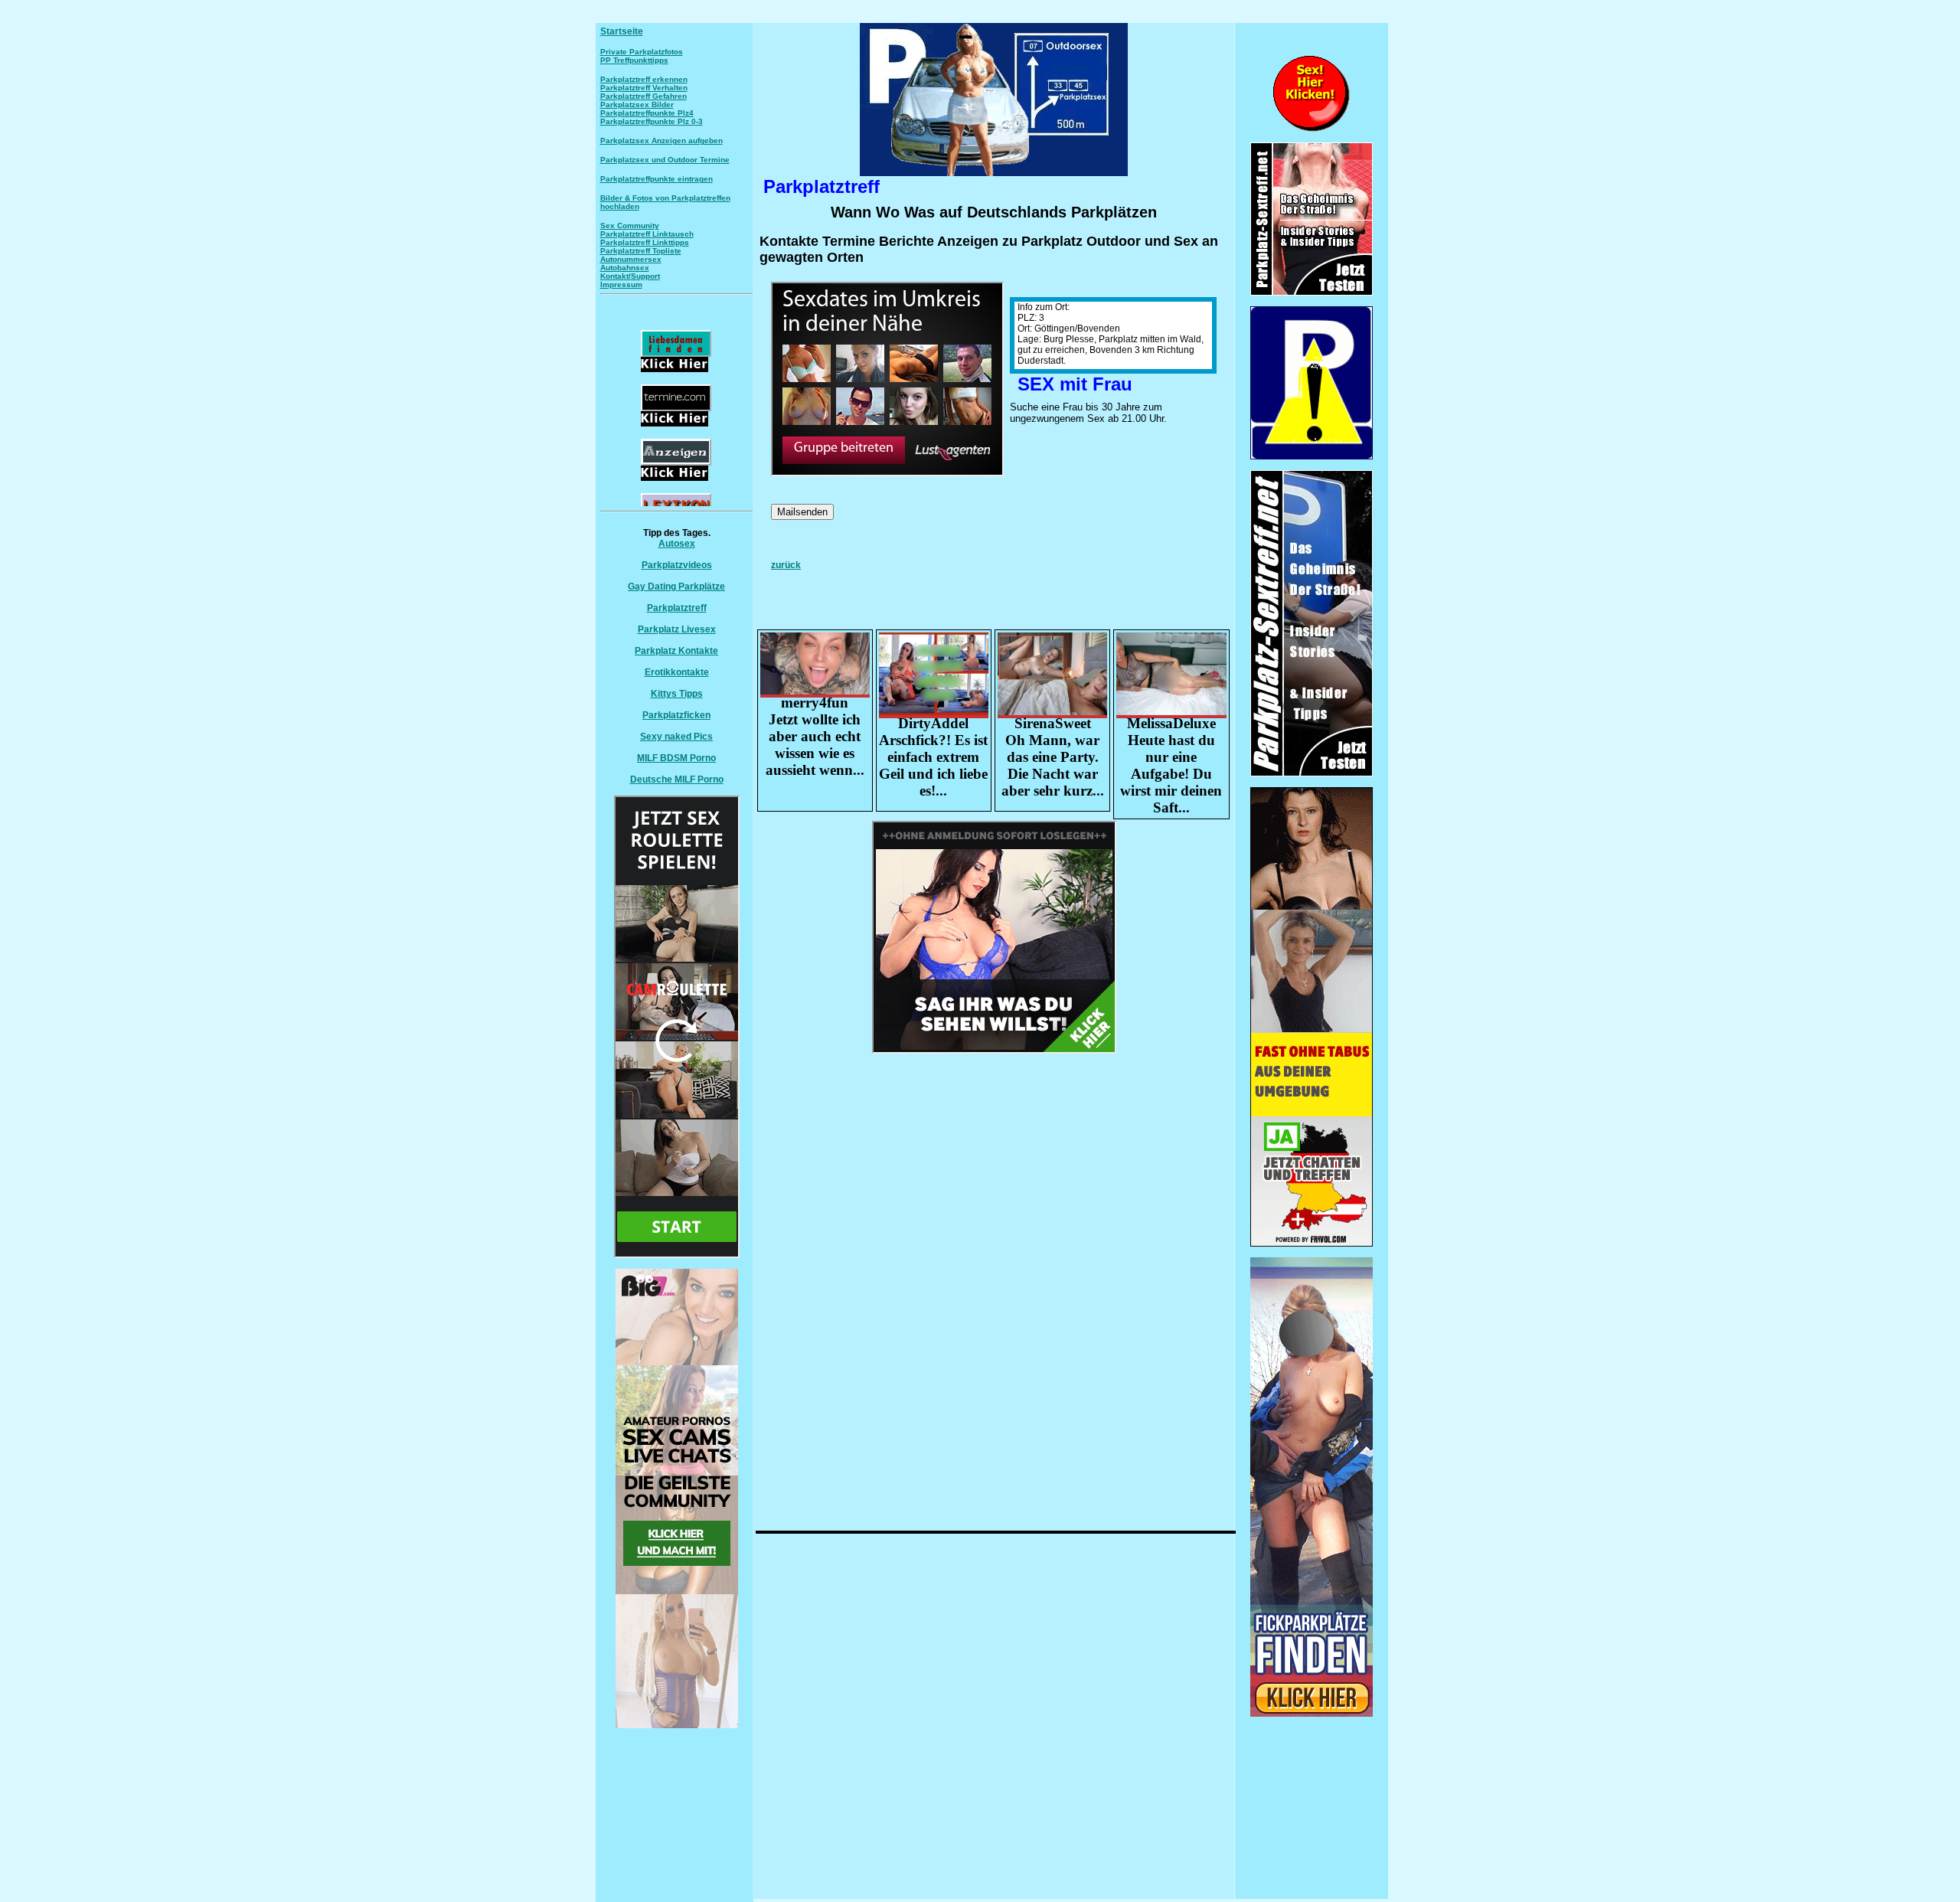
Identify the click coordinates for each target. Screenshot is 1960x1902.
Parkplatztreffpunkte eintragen (657, 179)
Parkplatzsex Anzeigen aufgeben (661, 141)
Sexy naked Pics (676, 737)
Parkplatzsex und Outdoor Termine (665, 160)
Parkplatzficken (676, 715)
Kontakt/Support (630, 276)
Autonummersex (631, 259)
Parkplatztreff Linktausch (647, 234)
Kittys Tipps (677, 694)
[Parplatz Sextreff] (1312, 773)
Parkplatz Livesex (677, 629)
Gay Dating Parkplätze (676, 587)
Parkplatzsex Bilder (637, 105)
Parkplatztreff (677, 608)
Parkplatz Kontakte (676, 651)
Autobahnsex (625, 268)
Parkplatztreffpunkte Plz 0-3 (652, 121)
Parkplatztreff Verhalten (644, 88)
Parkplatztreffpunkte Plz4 (647, 113)
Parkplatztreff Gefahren (644, 96)
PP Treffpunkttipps (634, 60)
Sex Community (630, 225)
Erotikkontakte (677, 672)
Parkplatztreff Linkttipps (645, 242)
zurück (786, 565)
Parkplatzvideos (677, 565)
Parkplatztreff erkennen (644, 79)
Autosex (677, 544)
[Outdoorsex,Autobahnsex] (1312, 456)
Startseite (622, 31)
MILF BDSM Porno (676, 758)
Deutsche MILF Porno (677, 779)
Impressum (621, 284)
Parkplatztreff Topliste (641, 251)
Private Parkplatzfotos (642, 52)
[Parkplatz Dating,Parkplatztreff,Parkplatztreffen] (1312, 1714)
